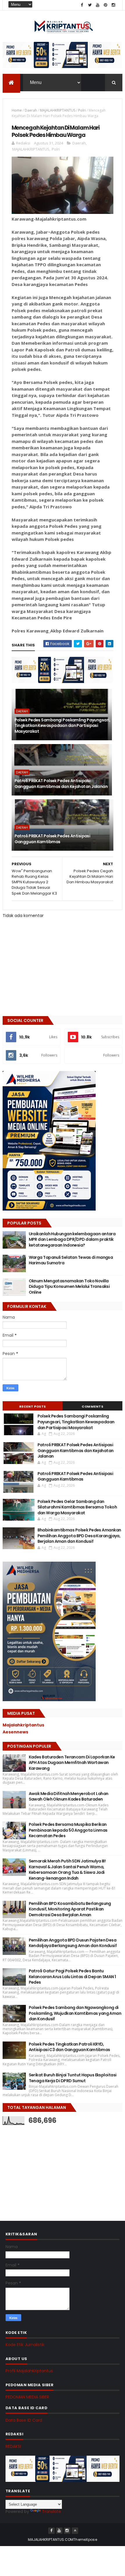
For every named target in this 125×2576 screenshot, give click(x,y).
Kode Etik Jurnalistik (25, 2345)
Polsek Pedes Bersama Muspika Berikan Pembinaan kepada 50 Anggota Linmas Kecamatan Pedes (68, 1830)
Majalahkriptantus (23, 1725)
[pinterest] (106, 5)
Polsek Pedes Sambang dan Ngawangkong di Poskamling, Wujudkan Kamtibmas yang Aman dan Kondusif (75, 2013)
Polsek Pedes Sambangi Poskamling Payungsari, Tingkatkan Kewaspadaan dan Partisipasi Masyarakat (62, 726)
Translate (51, 2511)
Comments (92, 1406)
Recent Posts (33, 1406)
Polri (82, 110)
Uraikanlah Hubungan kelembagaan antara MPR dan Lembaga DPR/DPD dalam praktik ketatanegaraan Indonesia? (72, 1239)
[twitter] (90, 5)
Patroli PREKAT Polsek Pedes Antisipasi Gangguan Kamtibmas (52, 839)
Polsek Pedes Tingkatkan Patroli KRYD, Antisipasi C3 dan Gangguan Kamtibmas (69, 2047)
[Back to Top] (75, 2531)
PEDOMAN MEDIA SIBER (27, 2397)
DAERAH (22, 711)
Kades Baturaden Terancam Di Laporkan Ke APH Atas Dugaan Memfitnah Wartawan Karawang (72, 1763)
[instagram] (113, 5)
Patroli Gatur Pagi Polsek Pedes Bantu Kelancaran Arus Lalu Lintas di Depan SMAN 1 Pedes (72, 1977)
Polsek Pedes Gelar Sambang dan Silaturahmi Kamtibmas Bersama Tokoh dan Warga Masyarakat (77, 1507)
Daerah (31, 110)
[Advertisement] (46, 2167)
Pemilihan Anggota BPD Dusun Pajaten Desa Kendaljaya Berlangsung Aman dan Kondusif (73, 1943)
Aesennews (15, 1732)
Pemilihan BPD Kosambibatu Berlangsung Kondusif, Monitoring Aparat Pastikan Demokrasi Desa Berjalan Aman (70, 1909)
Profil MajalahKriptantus (29, 2371)
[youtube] (98, 5)
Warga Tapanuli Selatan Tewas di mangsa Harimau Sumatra (71, 1260)
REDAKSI (13, 2446)
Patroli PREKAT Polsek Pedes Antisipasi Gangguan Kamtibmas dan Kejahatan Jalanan (61, 784)
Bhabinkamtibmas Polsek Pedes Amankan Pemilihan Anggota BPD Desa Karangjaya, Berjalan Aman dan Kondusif (79, 1536)
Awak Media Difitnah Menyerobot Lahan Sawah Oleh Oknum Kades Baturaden (69, 1796)
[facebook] (82, 5)
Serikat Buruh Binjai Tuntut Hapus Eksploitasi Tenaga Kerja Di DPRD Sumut (73, 2078)
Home (17, 110)
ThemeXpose (85, 2540)
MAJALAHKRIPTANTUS (58, 110)
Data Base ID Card (24, 2420)
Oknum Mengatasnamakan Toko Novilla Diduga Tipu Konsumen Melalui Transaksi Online (69, 1287)
